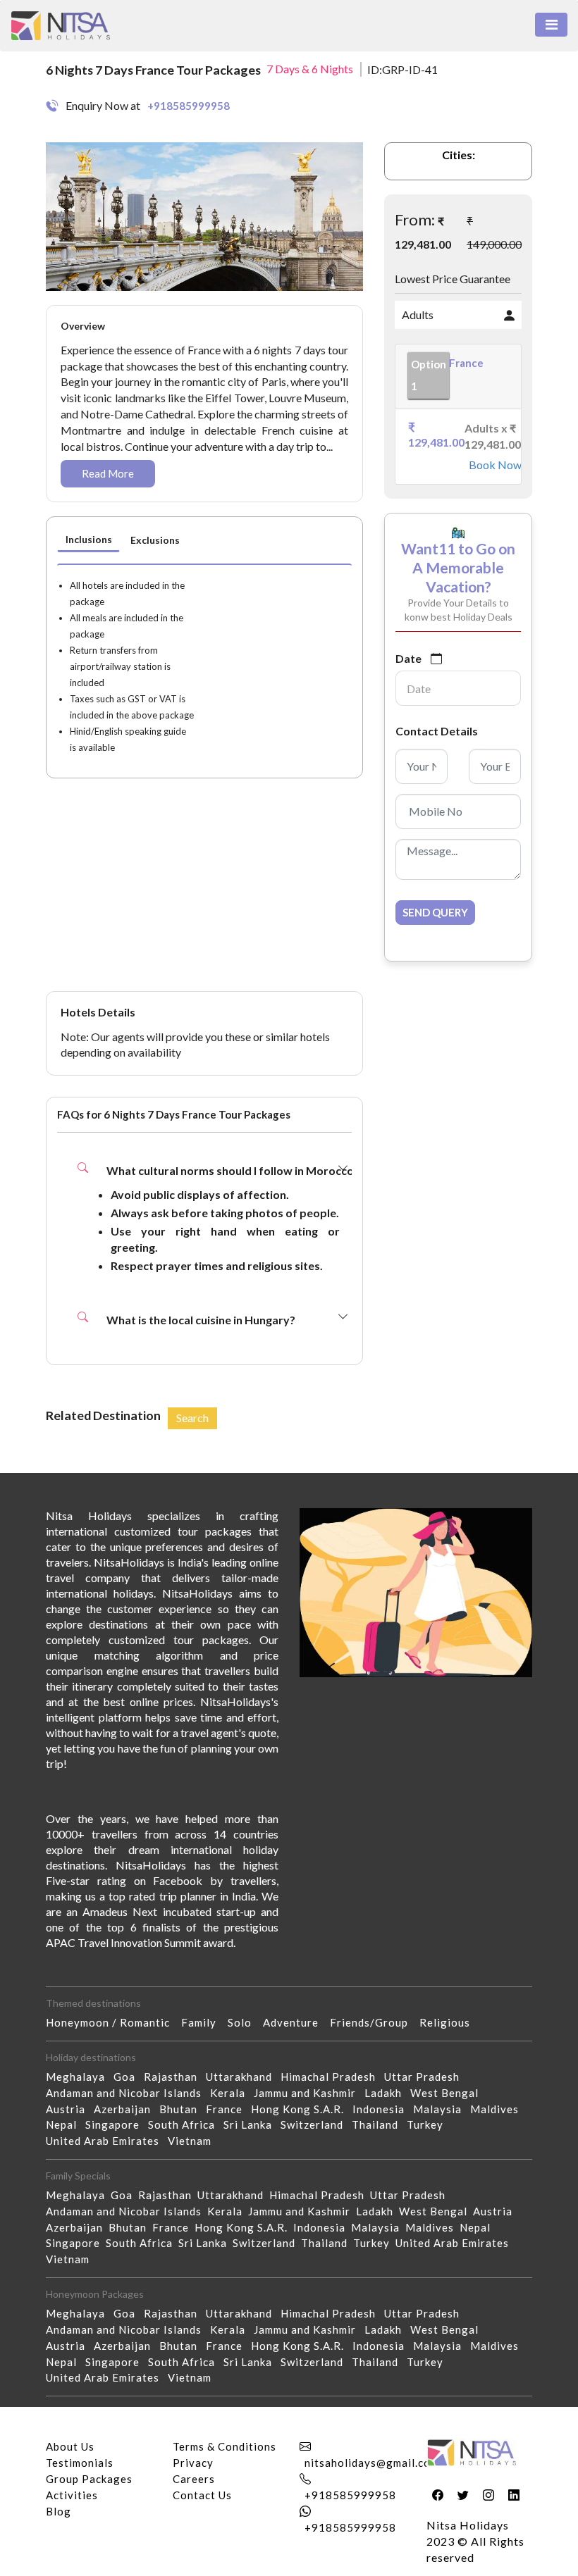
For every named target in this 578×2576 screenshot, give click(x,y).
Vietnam (194, 2141)
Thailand (379, 2124)
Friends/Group (375, 2022)
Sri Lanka (252, 2124)
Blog (59, 2511)
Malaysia (442, 2109)
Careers (194, 2479)
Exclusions (155, 540)
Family (204, 2022)
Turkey (429, 2124)
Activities (72, 2495)
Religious (450, 2022)
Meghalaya (80, 2077)
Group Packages (89, 2479)
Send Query (435, 912)
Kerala (232, 2093)
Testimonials (80, 2463)
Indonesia (383, 2109)
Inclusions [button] (89, 539)
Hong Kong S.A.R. (302, 2109)
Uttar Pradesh (426, 2077)
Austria (70, 2109)
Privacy (193, 2463)
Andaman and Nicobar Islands (128, 2093)
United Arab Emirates (107, 2141)
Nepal (66, 2124)
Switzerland (316, 2124)
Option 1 (429, 375)
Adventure (296, 2022)
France (228, 2109)
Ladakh (387, 2093)
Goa (129, 2077)
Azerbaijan (127, 2109)
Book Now (489, 465)
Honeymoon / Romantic (113, 2022)
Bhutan (183, 2109)
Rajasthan (175, 2077)
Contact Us (202, 2495)
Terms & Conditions (225, 2446)
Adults (418, 315)
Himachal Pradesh (332, 2077)
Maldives (499, 2109)
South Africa (186, 2124)
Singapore (117, 2124)
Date (408, 658)
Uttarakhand (243, 2077)
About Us (70, 2446)
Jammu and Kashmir (309, 2093)
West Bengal (449, 2093)
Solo (245, 2022)
